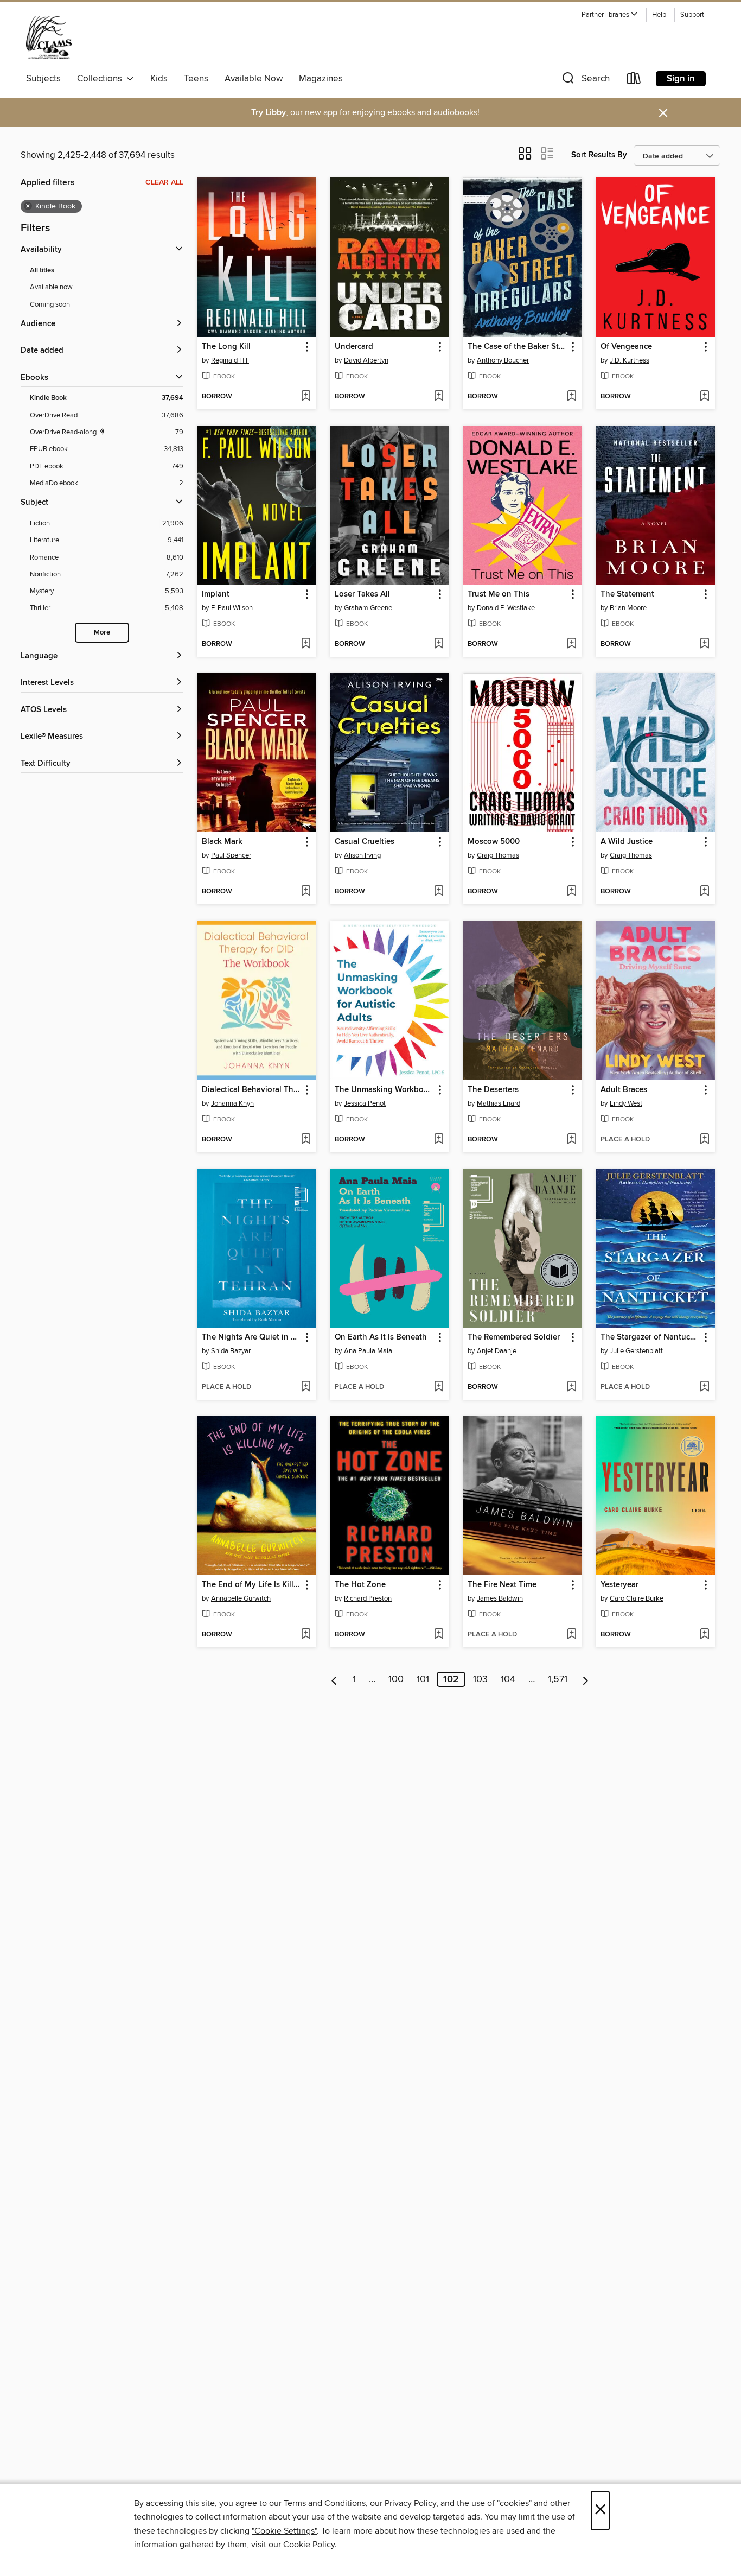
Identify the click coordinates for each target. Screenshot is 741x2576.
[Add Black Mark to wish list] (306, 892)
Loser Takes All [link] (362, 594)
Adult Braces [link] (624, 1090)
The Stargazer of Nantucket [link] (650, 1337)
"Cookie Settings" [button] (284, 2531)
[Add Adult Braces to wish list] (704, 1140)
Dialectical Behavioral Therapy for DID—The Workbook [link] (251, 1090)
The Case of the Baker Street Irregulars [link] (517, 347)
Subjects (43, 79)
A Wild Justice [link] (627, 842)
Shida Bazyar (231, 1351)
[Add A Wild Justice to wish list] (704, 892)
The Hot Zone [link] (360, 1585)
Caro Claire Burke (637, 1598)
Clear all (164, 182)
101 (423, 1679)
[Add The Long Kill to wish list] (306, 397)
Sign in (681, 79)
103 (480, 1679)
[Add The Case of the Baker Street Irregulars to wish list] (571, 397)
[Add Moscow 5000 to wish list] (571, 892)
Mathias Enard (499, 1103)
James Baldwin (500, 1598)
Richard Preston (368, 1598)
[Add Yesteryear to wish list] (704, 1635)
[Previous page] (334, 1679)
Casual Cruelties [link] (365, 842)
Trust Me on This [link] (499, 594)
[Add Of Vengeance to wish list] (704, 397)
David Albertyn (366, 360)
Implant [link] (216, 594)
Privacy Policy (410, 2503)
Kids (159, 79)
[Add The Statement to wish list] (704, 644)
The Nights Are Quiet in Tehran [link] (251, 1337)
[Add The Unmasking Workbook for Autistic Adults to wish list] (439, 1140)
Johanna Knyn (232, 1103)
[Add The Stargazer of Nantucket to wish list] (704, 1387)
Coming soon (50, 304)
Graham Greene (368, 608)
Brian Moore (628, 608)
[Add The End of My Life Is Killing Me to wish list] (306, 1635)
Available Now (254, 79)
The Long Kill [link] (226, 347)
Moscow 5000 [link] (494, 842)
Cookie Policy (309, 2545)
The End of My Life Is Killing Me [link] (251, 1585)
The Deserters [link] (493, 1090)
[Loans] (634, 81)
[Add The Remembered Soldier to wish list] (571, 1387)
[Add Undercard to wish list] (439, 397)
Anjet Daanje (497, 1351)
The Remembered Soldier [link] (514, 1337)
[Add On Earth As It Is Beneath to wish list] (439, 1387)
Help (659, 15)
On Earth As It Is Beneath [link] (381, 1337)
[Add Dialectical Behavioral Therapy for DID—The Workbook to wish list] (306, 1140)
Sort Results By (599, 155)
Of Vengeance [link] (626, 347)
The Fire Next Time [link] (502, 1585)
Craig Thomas (498, 855)
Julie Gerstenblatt (636, 1351)
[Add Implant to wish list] (306, 644)
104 (508, 1679)
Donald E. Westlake (506, 608)
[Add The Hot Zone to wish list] (439, 1635)
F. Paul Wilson (232, 608)
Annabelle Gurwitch (241, 1598)
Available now (51, 287)
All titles (42, 271)
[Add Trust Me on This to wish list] (571, 644)
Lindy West (626, 1103)
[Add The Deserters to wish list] (571, 1140)
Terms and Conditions (325, 2503)
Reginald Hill (230, 360)
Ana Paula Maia (368, 1351)
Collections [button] (102, 79)
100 (396, 1679)
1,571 (558, 1679)
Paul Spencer (231, 855)
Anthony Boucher (503, 360)
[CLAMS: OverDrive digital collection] (49, 37)
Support (692, 15)
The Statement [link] (627, 594)
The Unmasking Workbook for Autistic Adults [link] (384, 1090)
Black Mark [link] (222, 842)
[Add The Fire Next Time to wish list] (571, 1635)
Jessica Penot (365, 1103)
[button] (610, 15)
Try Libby (269, 113)
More (102, 633)
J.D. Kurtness (630, 360)
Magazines (321, 79)
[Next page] (586, 1679)
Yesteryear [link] (619, 1585)
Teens (196, 79)
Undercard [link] (354, 347)
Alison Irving (362, 855)
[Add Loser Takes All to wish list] (439, 644)
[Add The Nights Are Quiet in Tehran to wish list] (306, 1387)
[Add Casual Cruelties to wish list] (439, 892)
